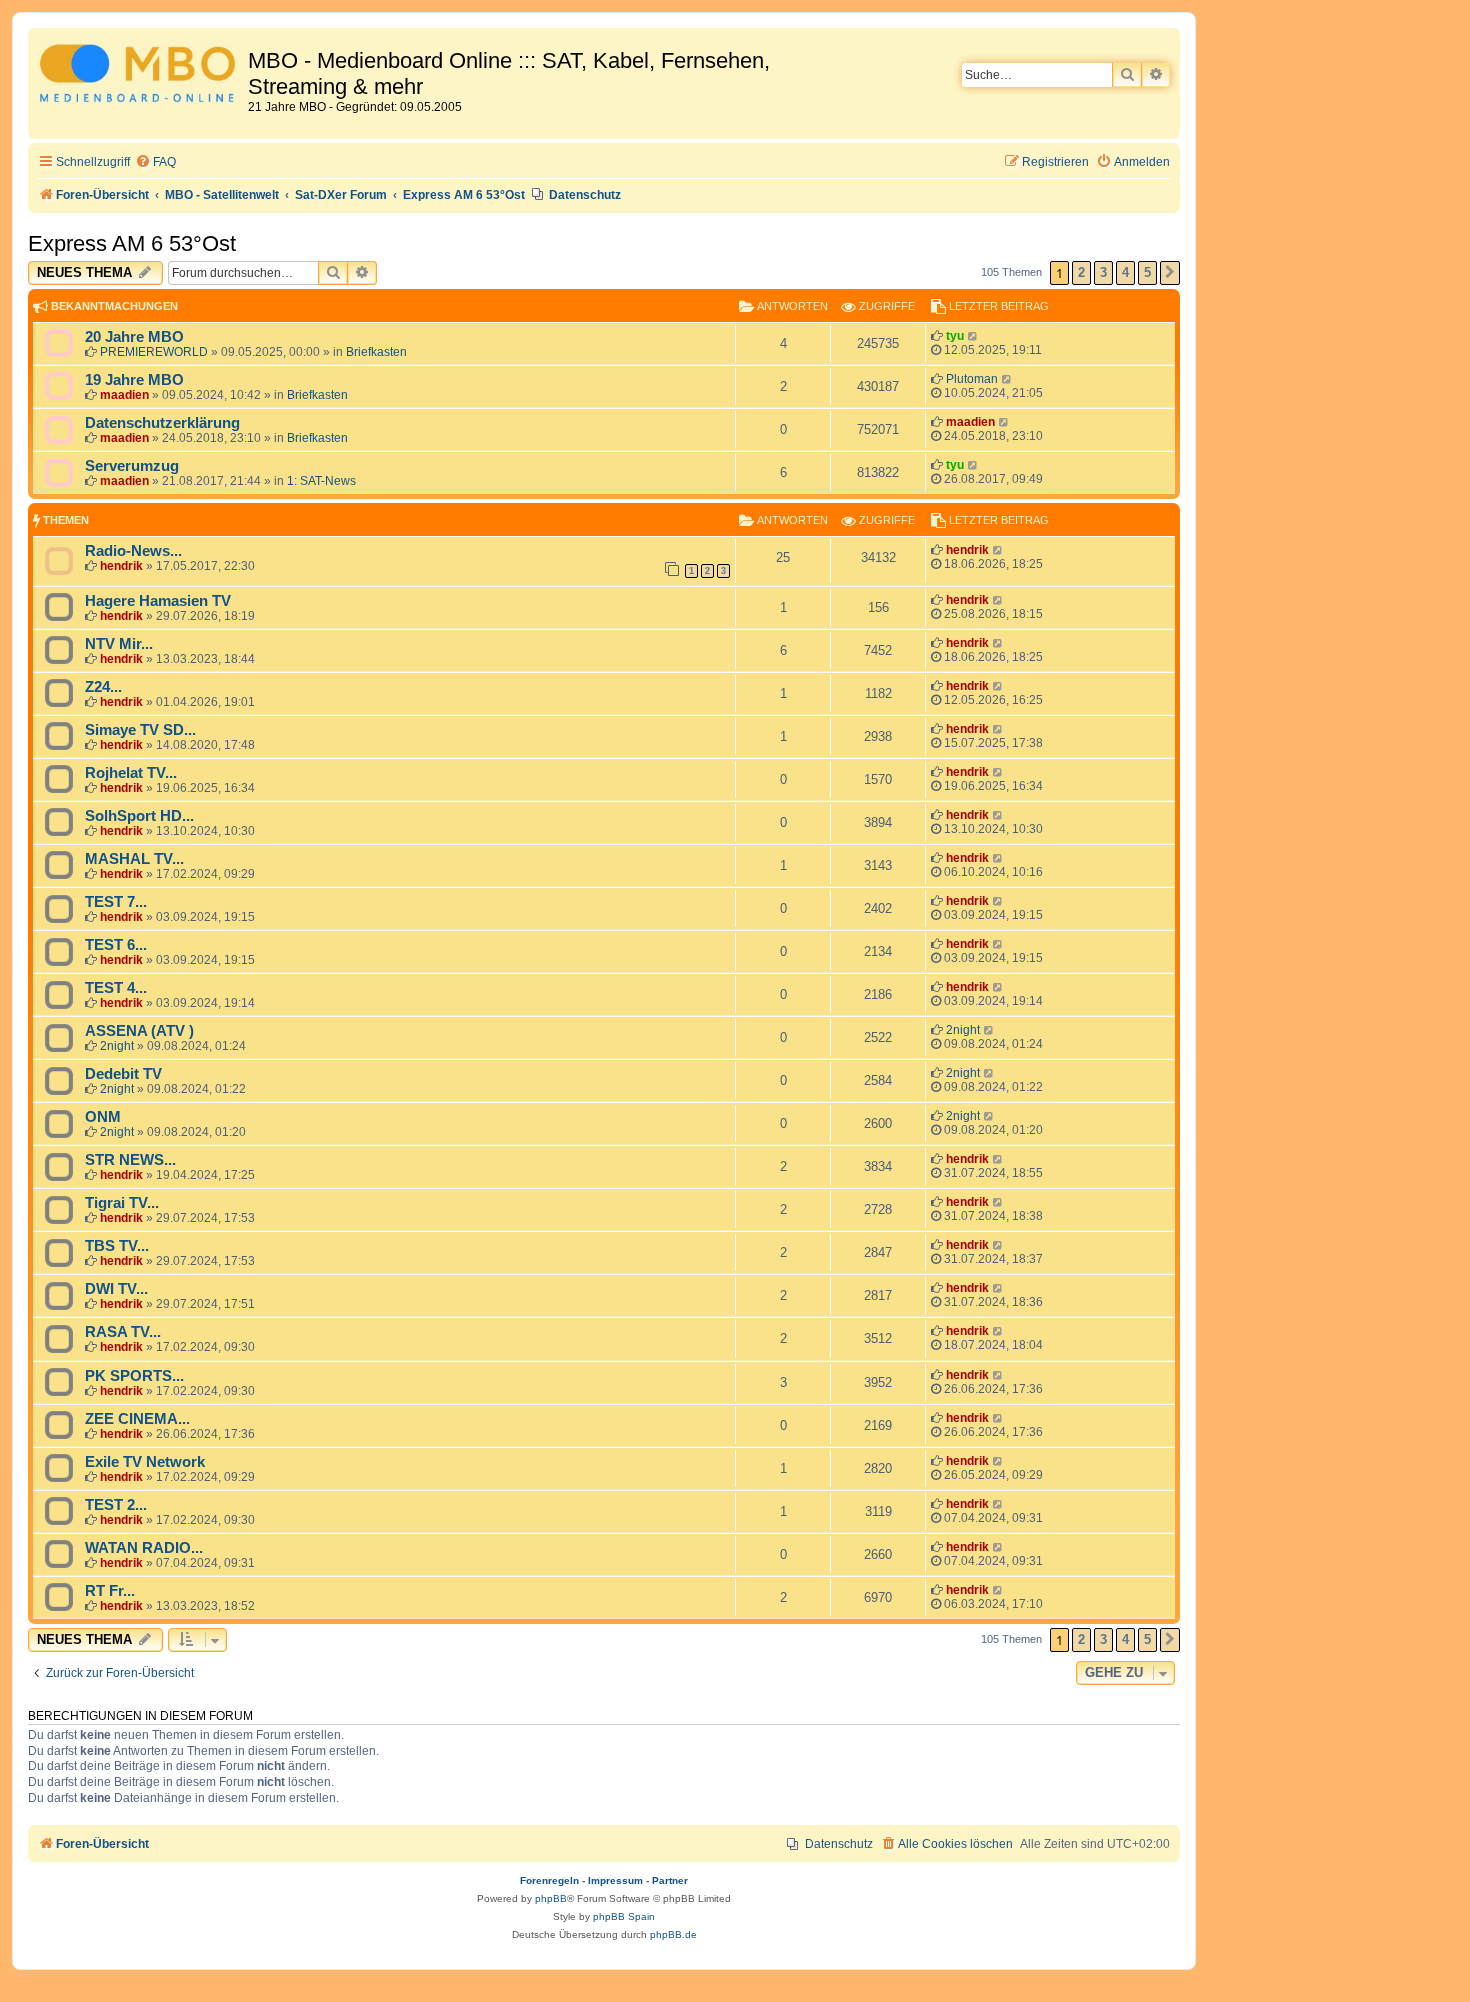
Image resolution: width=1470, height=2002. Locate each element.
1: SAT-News (321, 481)
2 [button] (1081, 272)
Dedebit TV (123, 1074)
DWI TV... (116, 1289)
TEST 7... (116, 902)
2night (117, 1046)
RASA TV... (123, 1332)
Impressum (615, 1880)
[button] (1170, 273)
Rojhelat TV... (131, 773)
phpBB (551, 1898)
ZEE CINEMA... (137, 1419)
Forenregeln (549, 1880)
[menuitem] (155, 162)
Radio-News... (133, 551)
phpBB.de (673, 1934)
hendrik (121, 566)
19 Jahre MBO (134, 380)
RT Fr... (110, 1591)
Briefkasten (376, 352)
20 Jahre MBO (134, 337)
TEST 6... (116, 945)
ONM (103, 1117)
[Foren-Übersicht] (140, 76)
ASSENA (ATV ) (139, 1031)
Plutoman (972, 379)
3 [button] (1103, 272)
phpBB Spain (624, 1916)
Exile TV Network (145, 1462)
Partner (670, 1880)
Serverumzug (132, 466)
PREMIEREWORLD (154, 352)
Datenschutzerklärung (162, 423)
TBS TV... (117, 1246)
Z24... (103, 687)
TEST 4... (116, 988)
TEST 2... (116, 1505)
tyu (955, 336)
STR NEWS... (130, 1160)
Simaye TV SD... (140, 730)
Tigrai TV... (122, 1203)
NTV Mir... (119, 644)
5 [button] (1147, 272)
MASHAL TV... (134, 859)
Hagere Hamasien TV (158, 601)
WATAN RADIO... (144, 1548)
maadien (124, 395)
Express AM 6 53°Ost (132, 243)
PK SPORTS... (134, 1376)
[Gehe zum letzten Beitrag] (973, 336)
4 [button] (1125, 272)
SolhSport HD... (139, 816)
